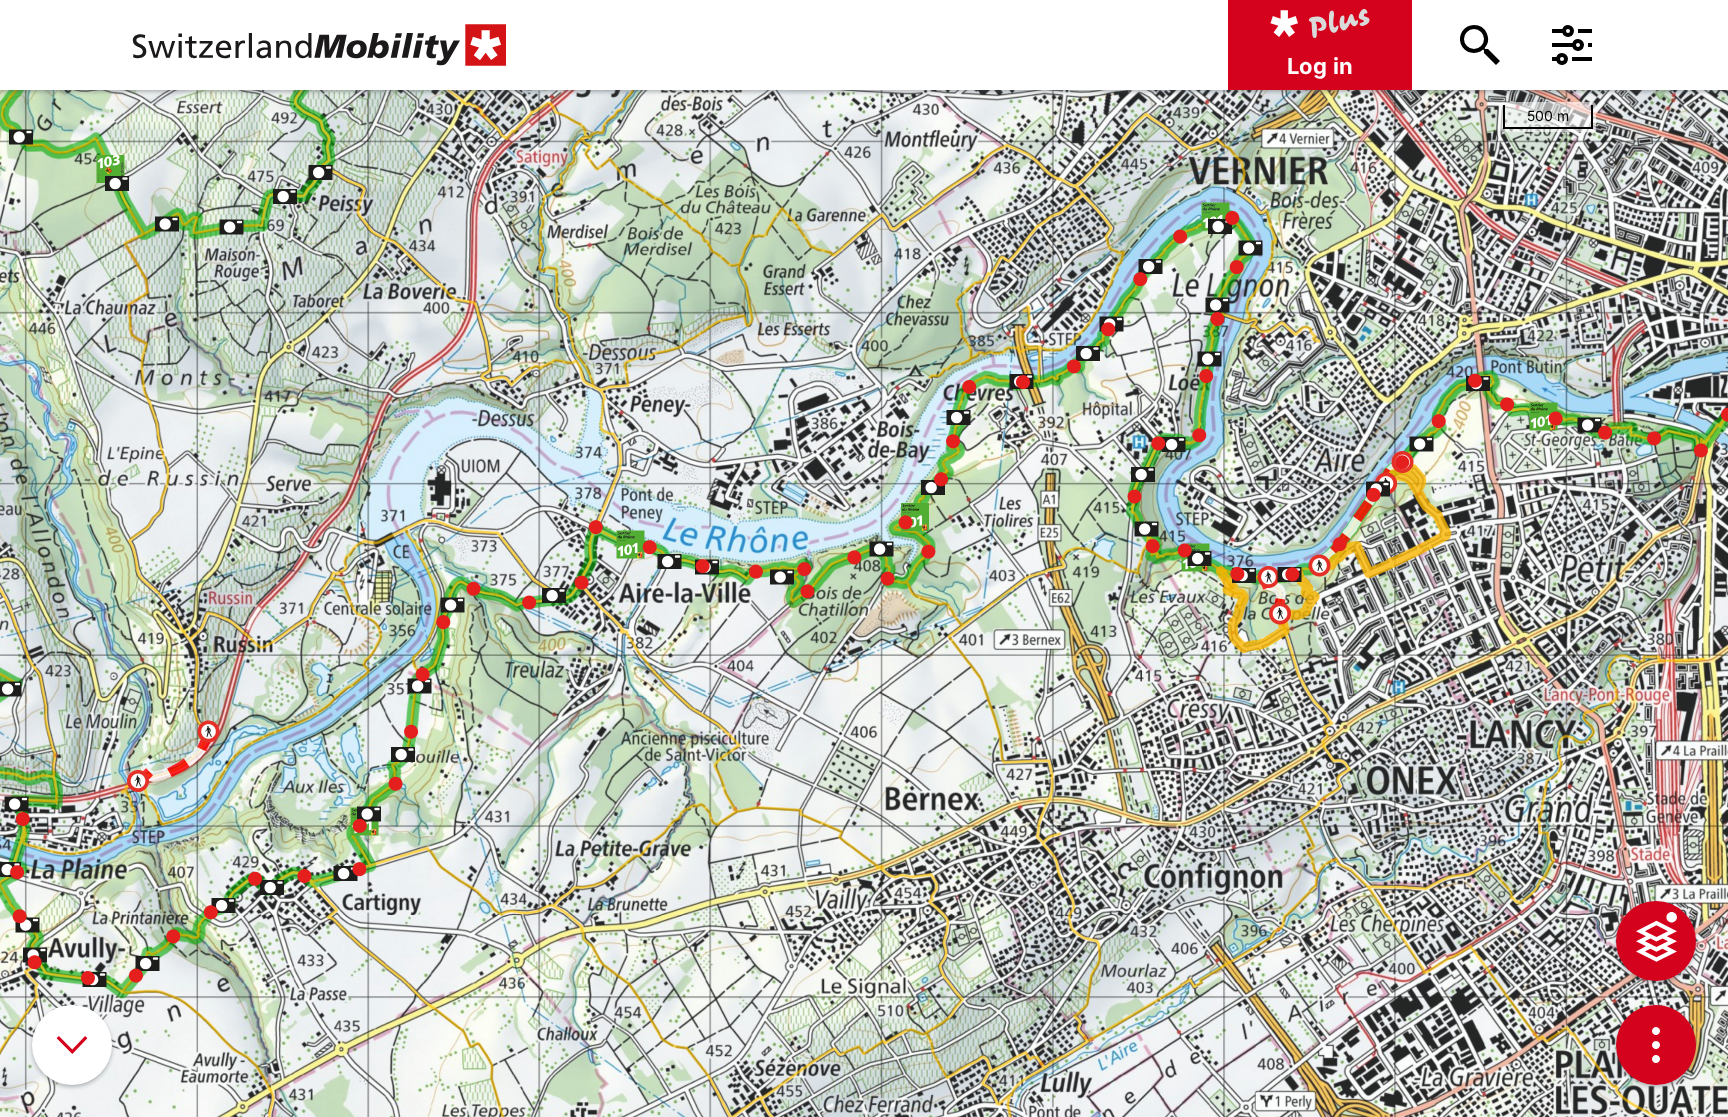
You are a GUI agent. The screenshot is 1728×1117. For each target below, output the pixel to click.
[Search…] (1480, 45)
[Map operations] (1656, 1045)
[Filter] (1572, 45)
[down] (72, 1045)
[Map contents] (1656, 941)
